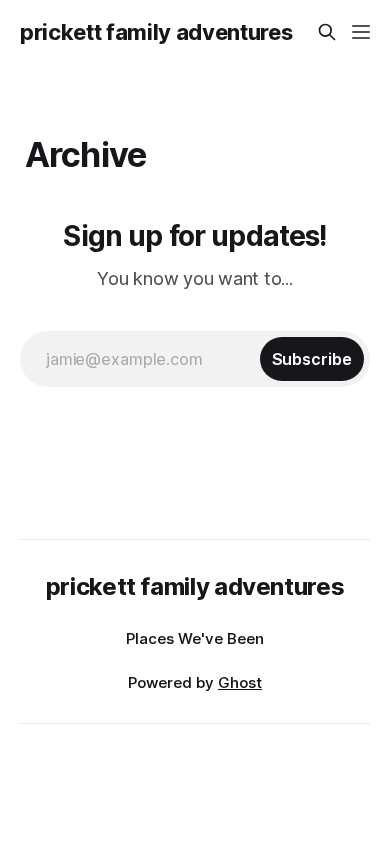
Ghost (240, 682)
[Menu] (361, 32)
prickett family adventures (156, 32)
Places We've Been (195, 638)
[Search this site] (327, 32)
